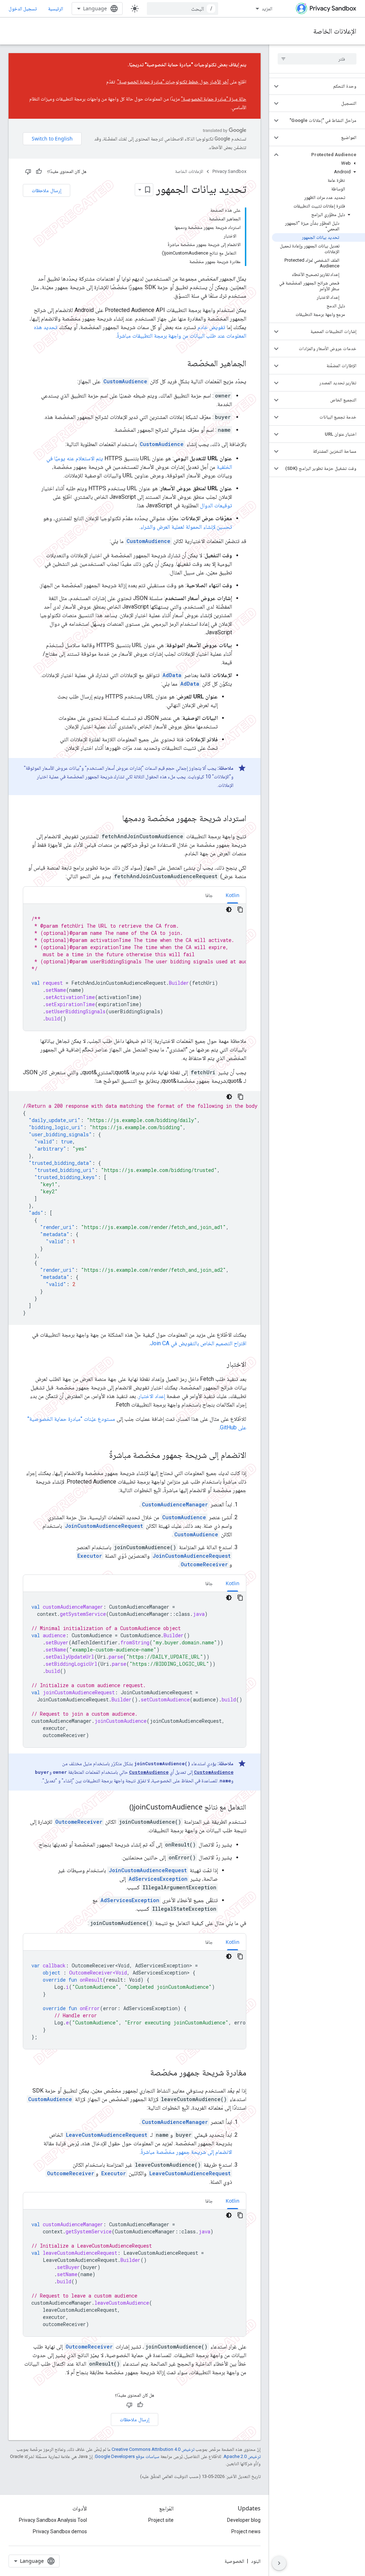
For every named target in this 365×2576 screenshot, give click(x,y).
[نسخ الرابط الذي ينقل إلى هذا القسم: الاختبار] (220, 1365)
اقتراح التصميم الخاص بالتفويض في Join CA (198, 1343)
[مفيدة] (39, 171)
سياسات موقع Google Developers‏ (127, 2456)
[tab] (233, 895)
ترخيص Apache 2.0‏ (242, 2456)
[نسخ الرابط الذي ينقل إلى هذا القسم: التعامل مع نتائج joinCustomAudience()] (122, 1808)
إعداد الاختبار (152, 1396)
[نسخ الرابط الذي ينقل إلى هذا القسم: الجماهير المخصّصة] (180, 364)
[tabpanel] (135, 967)
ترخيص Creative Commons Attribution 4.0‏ (153, 2449)
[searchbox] (317, 59)
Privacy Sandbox (229, 171)
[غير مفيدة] (28, 171)
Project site (161, 2520)
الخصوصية (234, 2561)
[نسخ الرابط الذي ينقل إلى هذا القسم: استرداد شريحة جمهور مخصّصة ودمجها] (115, 819)
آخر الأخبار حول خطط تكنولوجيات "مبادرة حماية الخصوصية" (173, 82)
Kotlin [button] (233, 895)
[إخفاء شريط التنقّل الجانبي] (279, 2563)
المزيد (267, 8)
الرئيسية (56, 8)
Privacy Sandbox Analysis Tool (53, 2520)
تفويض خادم (211, 327)
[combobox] (182, 9)
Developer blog (244, 2520)
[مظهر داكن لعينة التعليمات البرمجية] (229, 910)
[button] (323, 86)
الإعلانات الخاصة (335, 31)
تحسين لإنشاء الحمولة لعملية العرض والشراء (186, 527)
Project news (246, 2531)
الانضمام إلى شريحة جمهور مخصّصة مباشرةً (186, 2152)
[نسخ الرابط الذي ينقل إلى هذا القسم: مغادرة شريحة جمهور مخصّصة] (143, 2073)
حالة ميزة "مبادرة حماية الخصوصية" (214, 99)
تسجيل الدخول (23, 9)
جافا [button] (209, 895)
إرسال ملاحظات (47, 190)
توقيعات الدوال (216, 505)
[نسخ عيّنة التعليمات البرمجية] (240, 910)
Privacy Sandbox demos (60, 2531)
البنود (256, 2561)
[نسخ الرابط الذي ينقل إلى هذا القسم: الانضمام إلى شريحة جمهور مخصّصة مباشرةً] (102, 1456)
